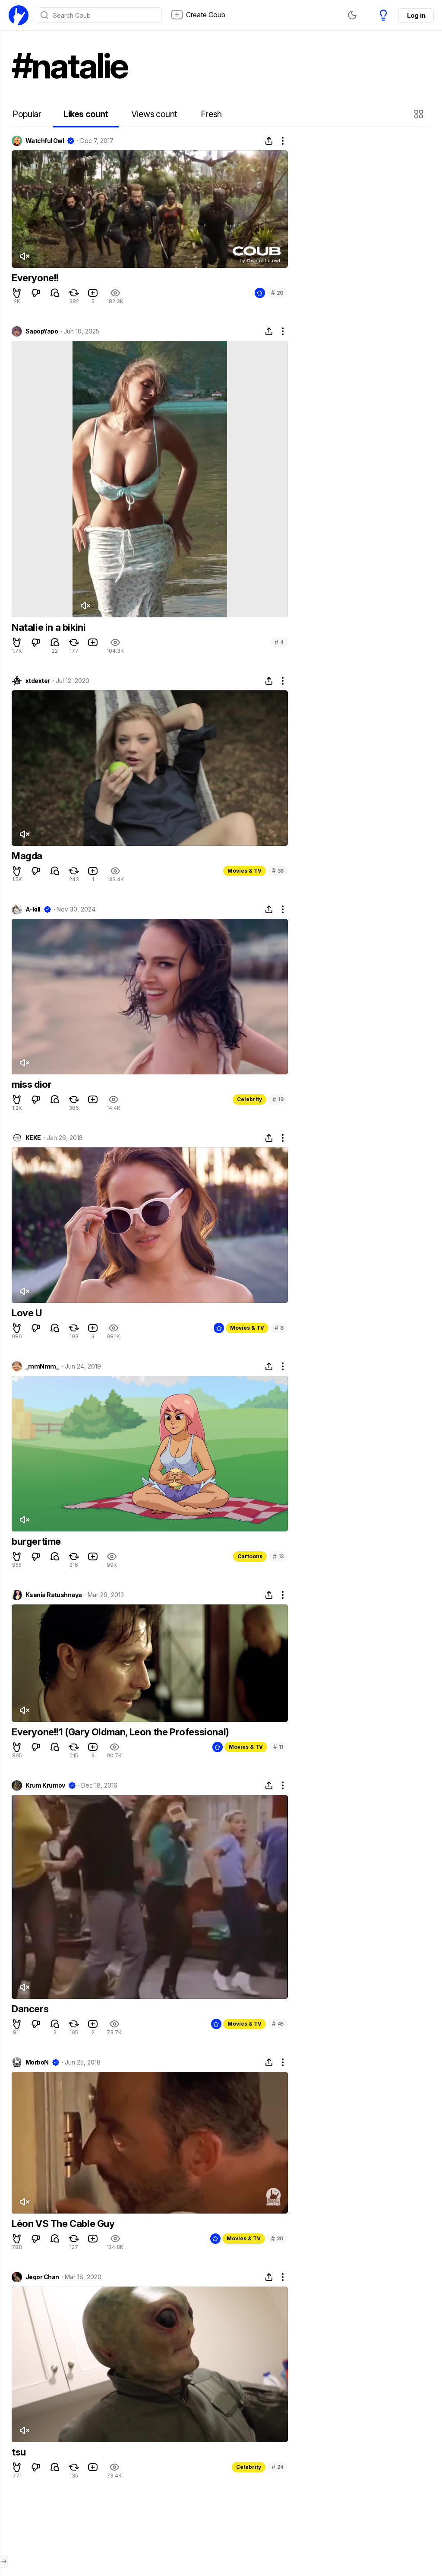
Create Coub (206, 15)
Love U (27, 1313)
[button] (420, 114)
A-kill (33, 909)
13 (278, 1556)
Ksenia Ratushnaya (54, 1595)
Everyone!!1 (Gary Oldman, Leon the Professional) (120, 1732)
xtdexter (38, 681)
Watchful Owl (45, 141)
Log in (416, 15)
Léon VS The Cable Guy (63, 2223)
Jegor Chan (42, 2277)
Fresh (211, 114)
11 (278, 1747)
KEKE (33, 1138)
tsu (19, 2452)
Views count (154, 114)
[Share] (269, 141)
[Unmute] (24, 256)
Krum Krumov (45, 1785)
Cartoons (250, 1556)
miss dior (32, 1084)
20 (277, 293)
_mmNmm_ (42, 1366)
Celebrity (249, 1099)
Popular (27, 114)
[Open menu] (4, 2561)
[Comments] (55, 293)
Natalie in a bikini (49, 627)
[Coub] (19, 15)
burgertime (36, 1541)
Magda (27, 856)
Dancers (30, 2009)
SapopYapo (42, 331)
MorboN (37, 2062)
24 (278, 2467)
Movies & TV (245, 871)
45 (278, 2024)
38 (278, 871)
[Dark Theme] (352, 15)
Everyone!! (35, 278)
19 (278, 1099)
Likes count (86, 114)
